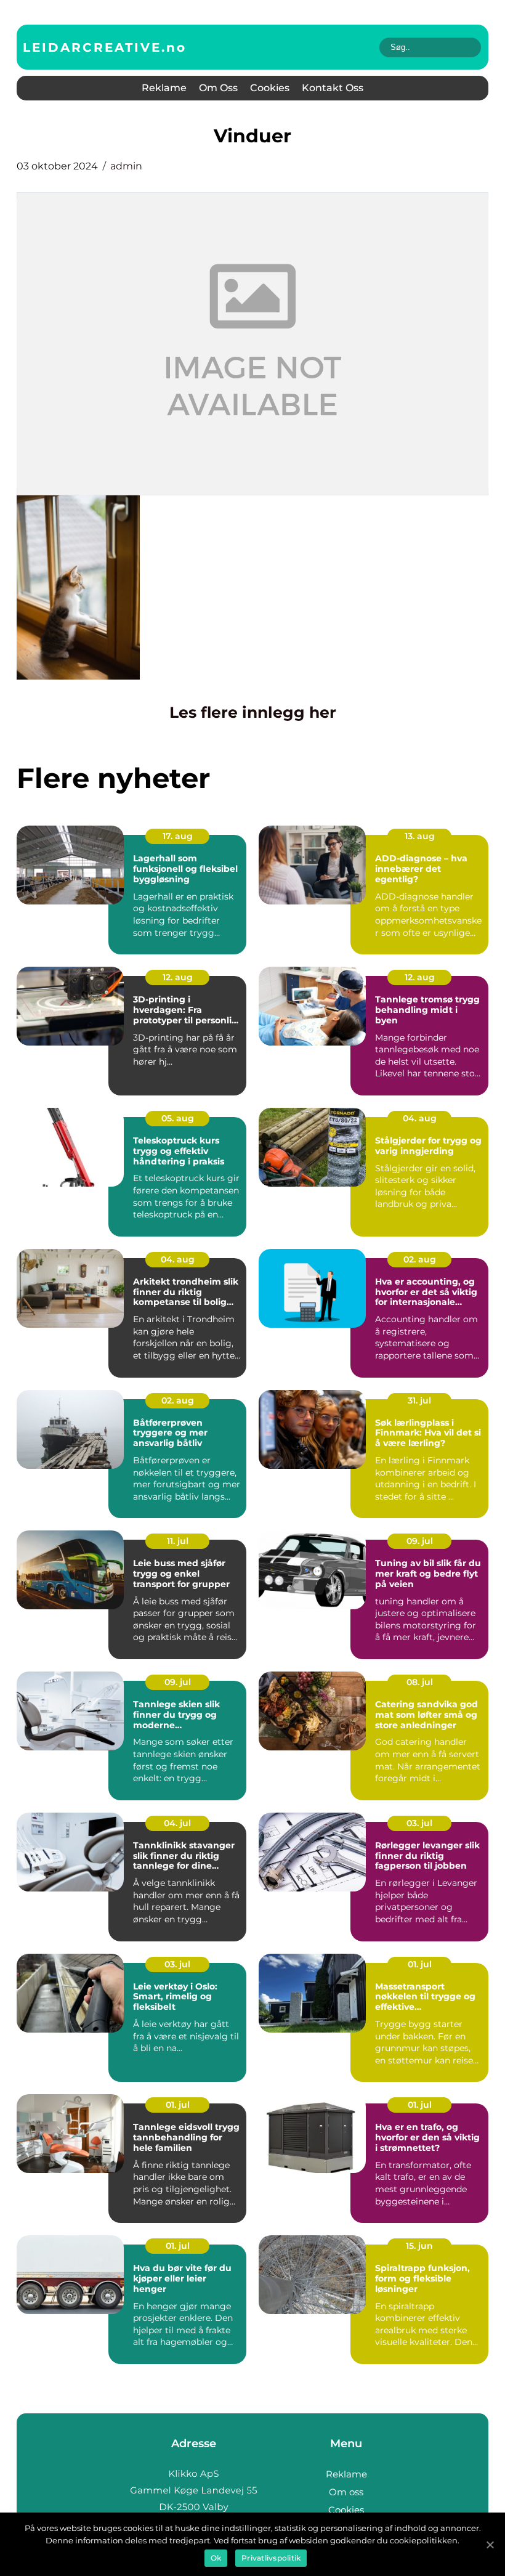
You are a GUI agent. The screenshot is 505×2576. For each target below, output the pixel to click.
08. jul (420, 1682)
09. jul (420, 1541)
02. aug (420, 1259)
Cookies (270, 88)
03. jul (419, 1823)
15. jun (419, 2246)
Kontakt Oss (333, 88)
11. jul (178, 1541)
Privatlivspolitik (271, 2558)
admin (126, 166)
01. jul (420, 1964)
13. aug (420, 836)
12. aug (178, 977)
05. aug (178, 1118)
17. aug (178, 836)
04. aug (420, 1118)
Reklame (164, 88)
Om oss (218, 88)
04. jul (177, 1823)
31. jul (419, 1400)
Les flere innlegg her (253, 712)
